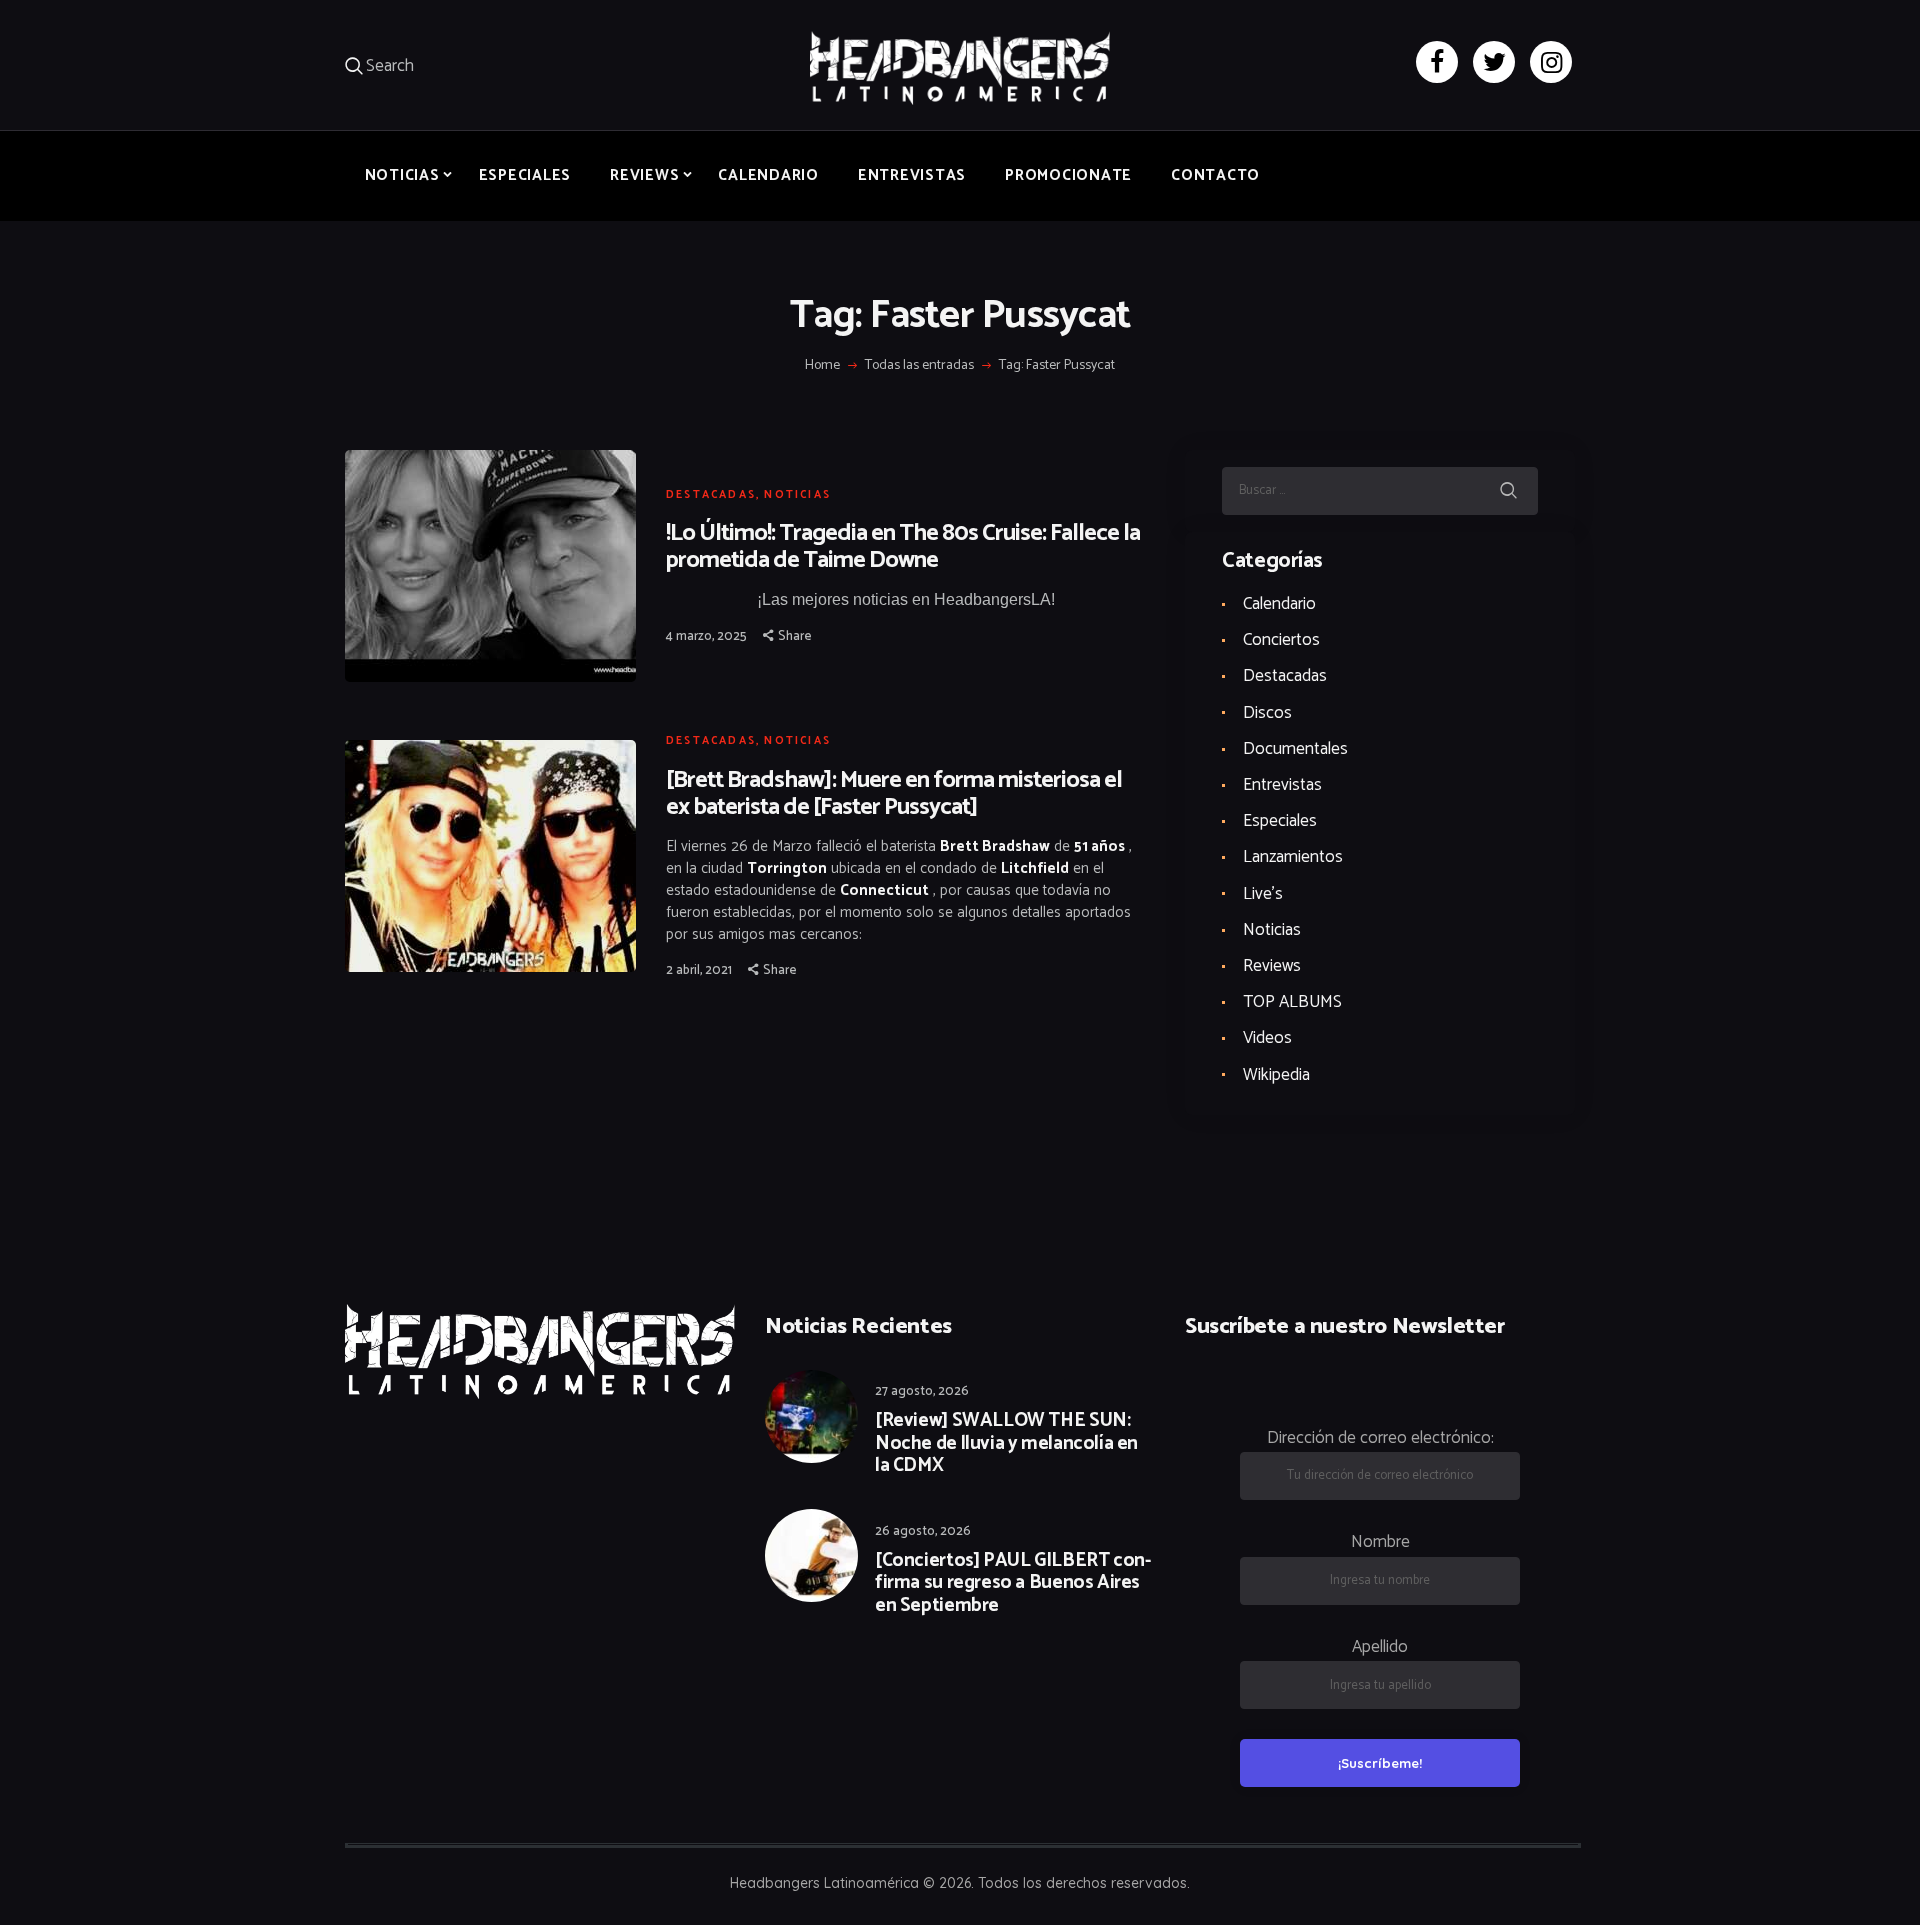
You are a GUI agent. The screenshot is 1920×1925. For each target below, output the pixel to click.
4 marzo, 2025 (706, 636)
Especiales (1280, 821)
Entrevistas (1282, 785)
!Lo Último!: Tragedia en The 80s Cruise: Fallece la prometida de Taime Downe (903, 547)
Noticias (797, 495)
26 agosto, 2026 (923, 1531)
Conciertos (1281, 640)
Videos (1267, 1038)
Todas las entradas (919, 365)
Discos (1267, 713)
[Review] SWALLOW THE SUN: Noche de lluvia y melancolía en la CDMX (1006, 1444)
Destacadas (711, 495)
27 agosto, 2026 (922, 1391)
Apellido (1380, 1647)
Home (822, 366)
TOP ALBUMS (1292, 1002)
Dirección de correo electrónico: (1380, 1438)
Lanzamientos (1293, 857)
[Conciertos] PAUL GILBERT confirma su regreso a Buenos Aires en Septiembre (1013, 1584)
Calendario (1279, 604)
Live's (1263, 894)
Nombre (1380, 1542)
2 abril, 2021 (699, 970)
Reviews (1272, 966)
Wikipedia (1276, 1075)
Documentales (1295, 749)
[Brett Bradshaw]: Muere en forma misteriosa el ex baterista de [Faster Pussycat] (894, 794)
